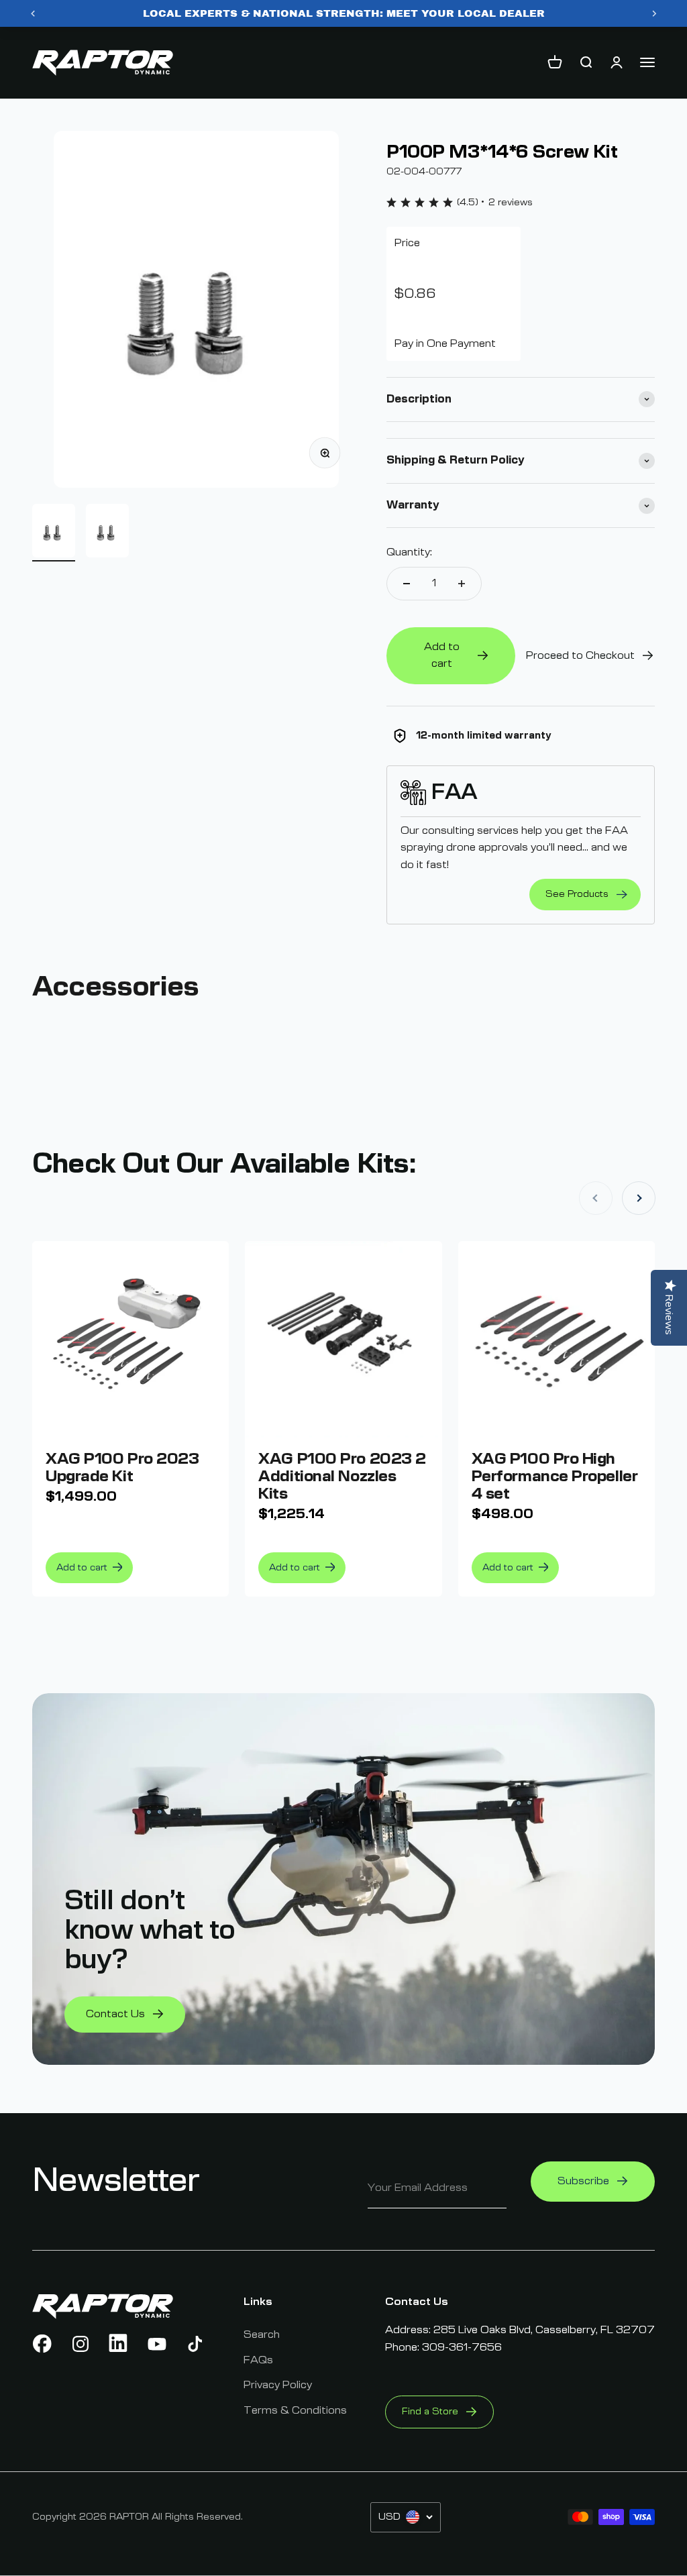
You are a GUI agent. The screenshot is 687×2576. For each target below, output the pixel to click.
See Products (577, 894)
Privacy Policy (278, 2385)
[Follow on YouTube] (157, 2344)
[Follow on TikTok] (195, 2344)
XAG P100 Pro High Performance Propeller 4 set (555, 1477)
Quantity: (409, 552)
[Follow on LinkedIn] (119, 2344)
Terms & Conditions (295, 2410)
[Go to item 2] (107, 533)
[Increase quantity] (462, 584)
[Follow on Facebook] (42, 2344)
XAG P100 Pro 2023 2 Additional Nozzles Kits (342, 1477)
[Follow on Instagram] (81, 2344)
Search (262, 2334)
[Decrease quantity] (407, 584)
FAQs (258, 2360)
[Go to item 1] (54, 533)
